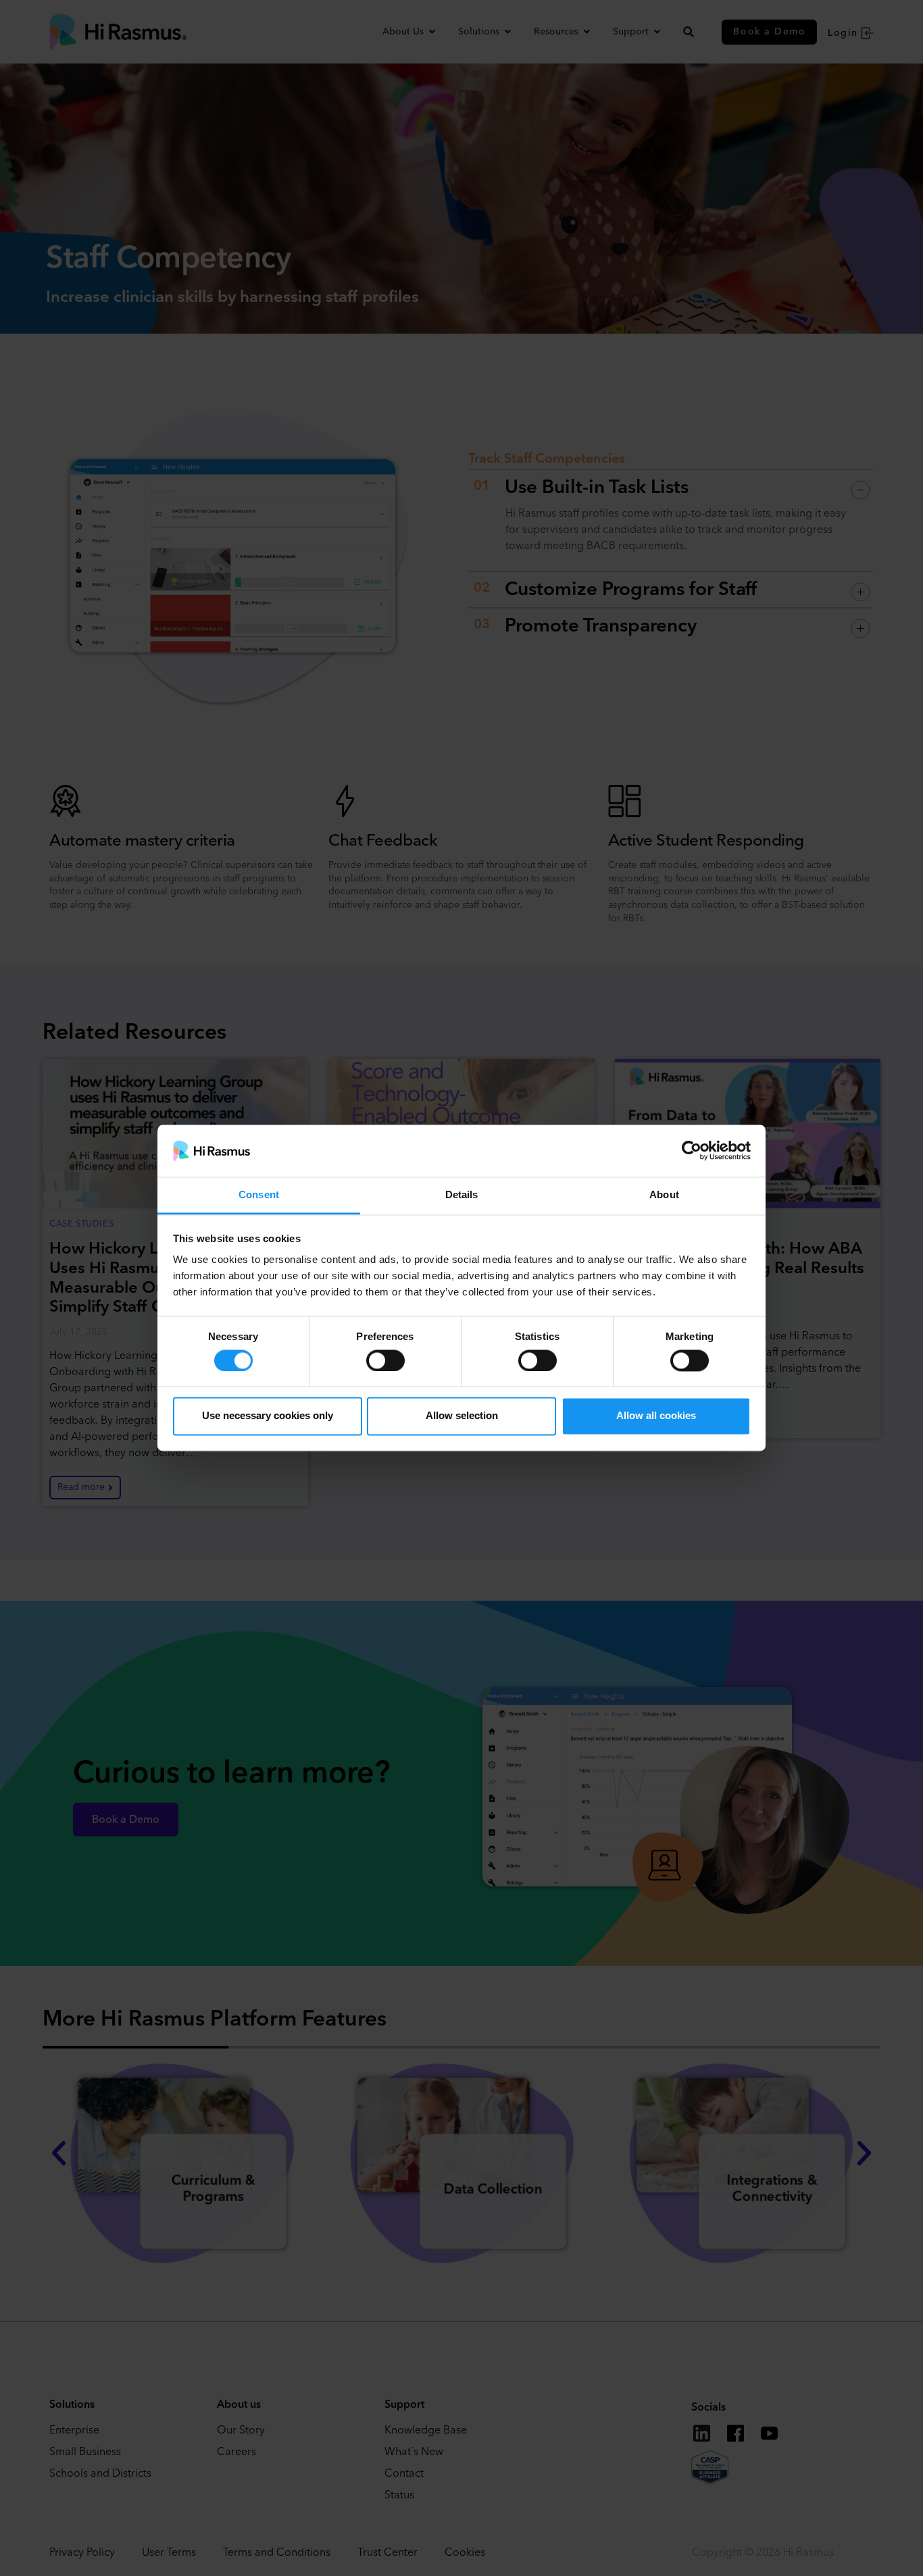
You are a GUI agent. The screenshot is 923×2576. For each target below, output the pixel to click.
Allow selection (462, 1416)
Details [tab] (462, 1194)
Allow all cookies (656, 1416)
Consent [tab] (259, 1194)
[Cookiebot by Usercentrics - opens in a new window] (692, 1151)
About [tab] (664, 1194)
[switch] (385, 1360)
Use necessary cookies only (268, 1416)
